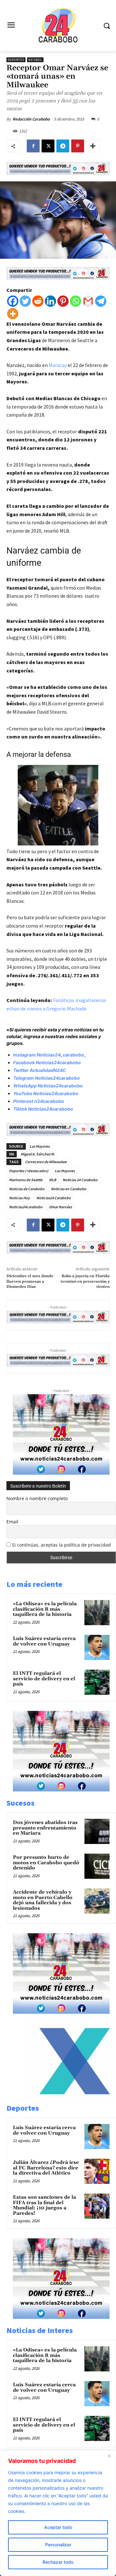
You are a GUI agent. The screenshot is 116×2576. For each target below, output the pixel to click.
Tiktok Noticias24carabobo (43, 1109)
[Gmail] (88, 301)
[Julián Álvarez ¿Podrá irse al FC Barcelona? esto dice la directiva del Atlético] (97, 2171)
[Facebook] (33, 146)
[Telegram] (63, 146)
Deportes (16, 60)
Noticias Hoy (19, 1198)
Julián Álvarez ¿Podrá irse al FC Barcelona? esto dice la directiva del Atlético (46, 2168)
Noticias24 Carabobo (54, 1198)
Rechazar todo (58, 2562)
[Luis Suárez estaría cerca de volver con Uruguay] (97, 1647)
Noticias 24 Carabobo (80, 1180)
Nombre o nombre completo (37, 1498)
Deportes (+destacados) (29, 1171)
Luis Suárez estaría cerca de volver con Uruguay (44, 1641)
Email (12, 1522)
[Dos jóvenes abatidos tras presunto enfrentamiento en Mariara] (97, 1831)
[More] (93, 146)
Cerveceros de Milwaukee (46, 1162)
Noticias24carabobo (26, 1207)
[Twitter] (25, 301)
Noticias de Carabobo (27, 1189)
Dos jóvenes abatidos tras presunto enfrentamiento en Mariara (45, 1828)
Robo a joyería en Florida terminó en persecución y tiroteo (85, 1281)
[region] (58, 2513)
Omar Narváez (60, 1207)
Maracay (58, 365)
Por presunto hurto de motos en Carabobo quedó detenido (46, 1863)
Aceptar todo (58, 2527)
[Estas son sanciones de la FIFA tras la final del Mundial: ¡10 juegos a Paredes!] (97, 2206)
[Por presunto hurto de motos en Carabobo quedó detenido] (97, 1866)
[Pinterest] (78, 146)
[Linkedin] (50, 301)
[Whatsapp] (76, 301)
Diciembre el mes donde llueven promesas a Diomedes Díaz (30, 1281)
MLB (53, 1180)
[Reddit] (38, 301)
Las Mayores (40, 1146)
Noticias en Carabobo (69, 1189)
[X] (48, 146)
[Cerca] (109, 2456)
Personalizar (58, 2545)
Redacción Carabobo (31, 119)
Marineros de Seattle (26, 1180)
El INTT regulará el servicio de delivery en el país (44, 1679)
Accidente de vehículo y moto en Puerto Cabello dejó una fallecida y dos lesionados (43, 1900)
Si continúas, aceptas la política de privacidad (61, 1545)
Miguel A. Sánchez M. (38, 1154)
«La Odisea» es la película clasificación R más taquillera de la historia (45, 1609)
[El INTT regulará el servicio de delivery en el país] (97, 1682)
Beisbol (35, 60)
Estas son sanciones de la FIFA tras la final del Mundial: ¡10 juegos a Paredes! (44, 2205)
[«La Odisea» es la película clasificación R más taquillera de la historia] (97, 1613)
